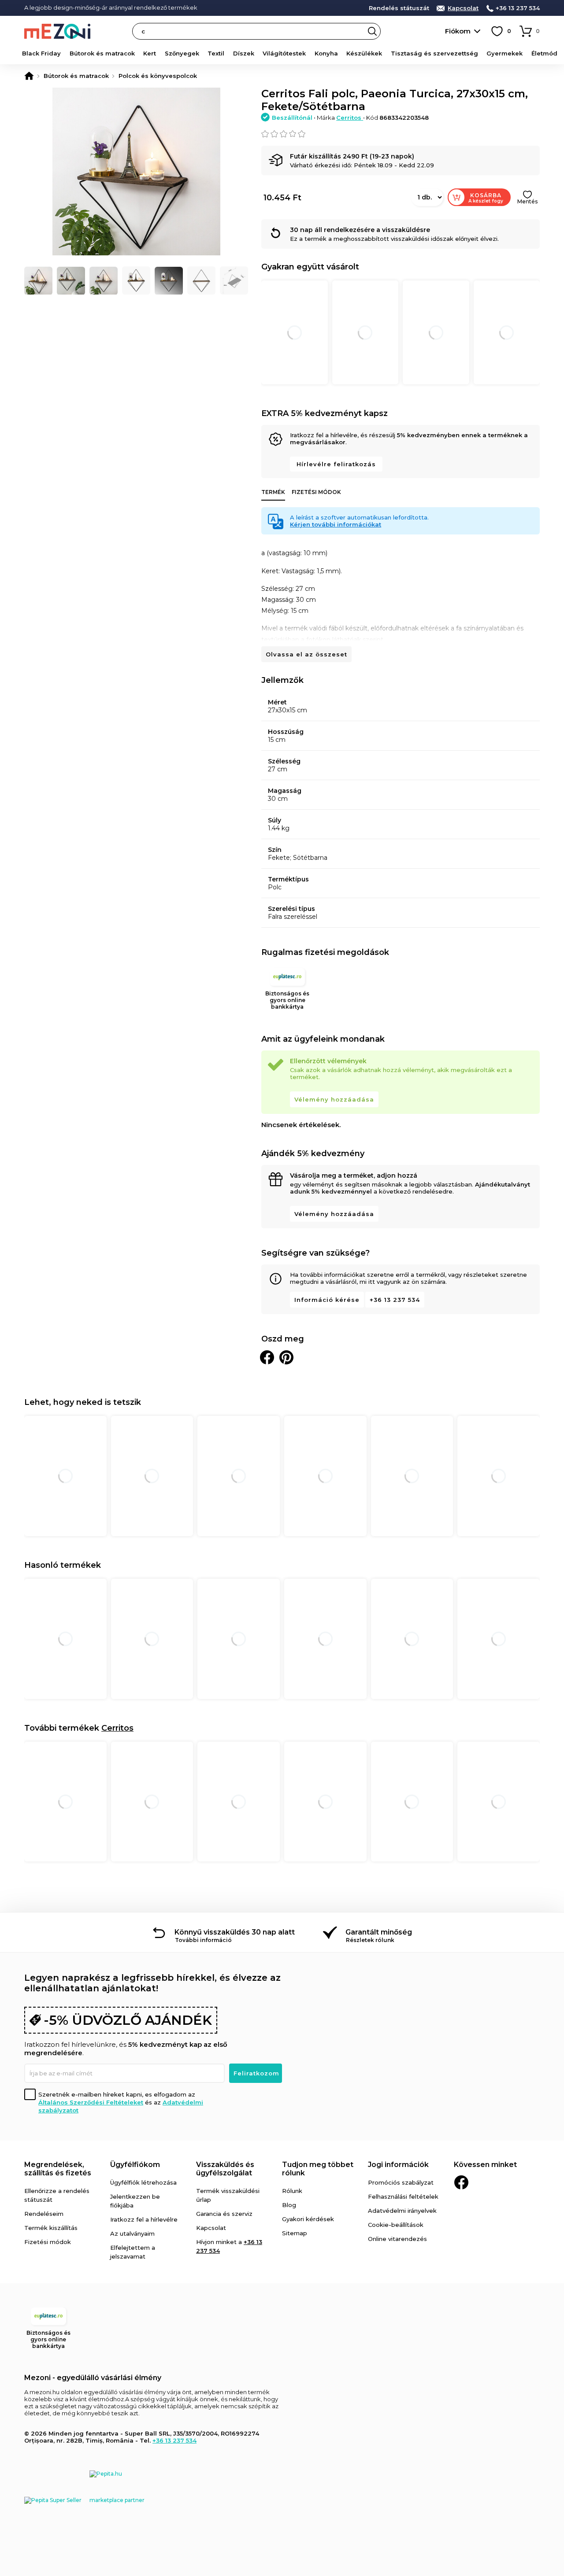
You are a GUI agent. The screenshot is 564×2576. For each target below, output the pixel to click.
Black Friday (41, 53)
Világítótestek (284, 53)
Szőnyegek (182, 53)
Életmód (544, 53)
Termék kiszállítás (51, 2228)
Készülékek (364, 53)
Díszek (244, 53)
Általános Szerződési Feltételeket (91, 2102)
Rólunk (292, 2191)
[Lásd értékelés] (401, 134)
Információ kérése (327, 1300)
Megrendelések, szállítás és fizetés (58, 2169)
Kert (150, 53)
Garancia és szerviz (224, 2214)
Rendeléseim (44, 2214)
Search (372, 31)
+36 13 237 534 (518, 8)
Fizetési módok (316, 492)
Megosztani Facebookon (267, 1357)
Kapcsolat (463, 8)
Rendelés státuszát (399, 8)
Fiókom (458, 31)
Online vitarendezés (397, 2239)
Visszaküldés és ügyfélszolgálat (225, 2169)
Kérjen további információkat (336, 524)
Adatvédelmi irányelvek (402, 2211)
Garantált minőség (379, 1932)
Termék (273, 492)
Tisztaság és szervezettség (434, 53)
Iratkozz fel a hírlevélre (144, 2219)
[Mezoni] (29, 76)
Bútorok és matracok (102, 53)
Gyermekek (505, 53)
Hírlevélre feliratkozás (336, 464)
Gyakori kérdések (308, 2219)
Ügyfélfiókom (135, 2165)
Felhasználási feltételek (403, 2196)
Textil (216, 53)
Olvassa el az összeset (306, 654)
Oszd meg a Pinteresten (286, 1357)
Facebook (461, 2182)
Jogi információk (398, 2165)
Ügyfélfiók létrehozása (143, 2182)
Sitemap (295, 2233)
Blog (289, 2205)
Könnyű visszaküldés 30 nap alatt (235, 1932)
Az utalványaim (132, 2233)
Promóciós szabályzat (401, 2182)
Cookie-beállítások (396, 2225)
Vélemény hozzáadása (334, 1099)
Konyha (326, 53)
